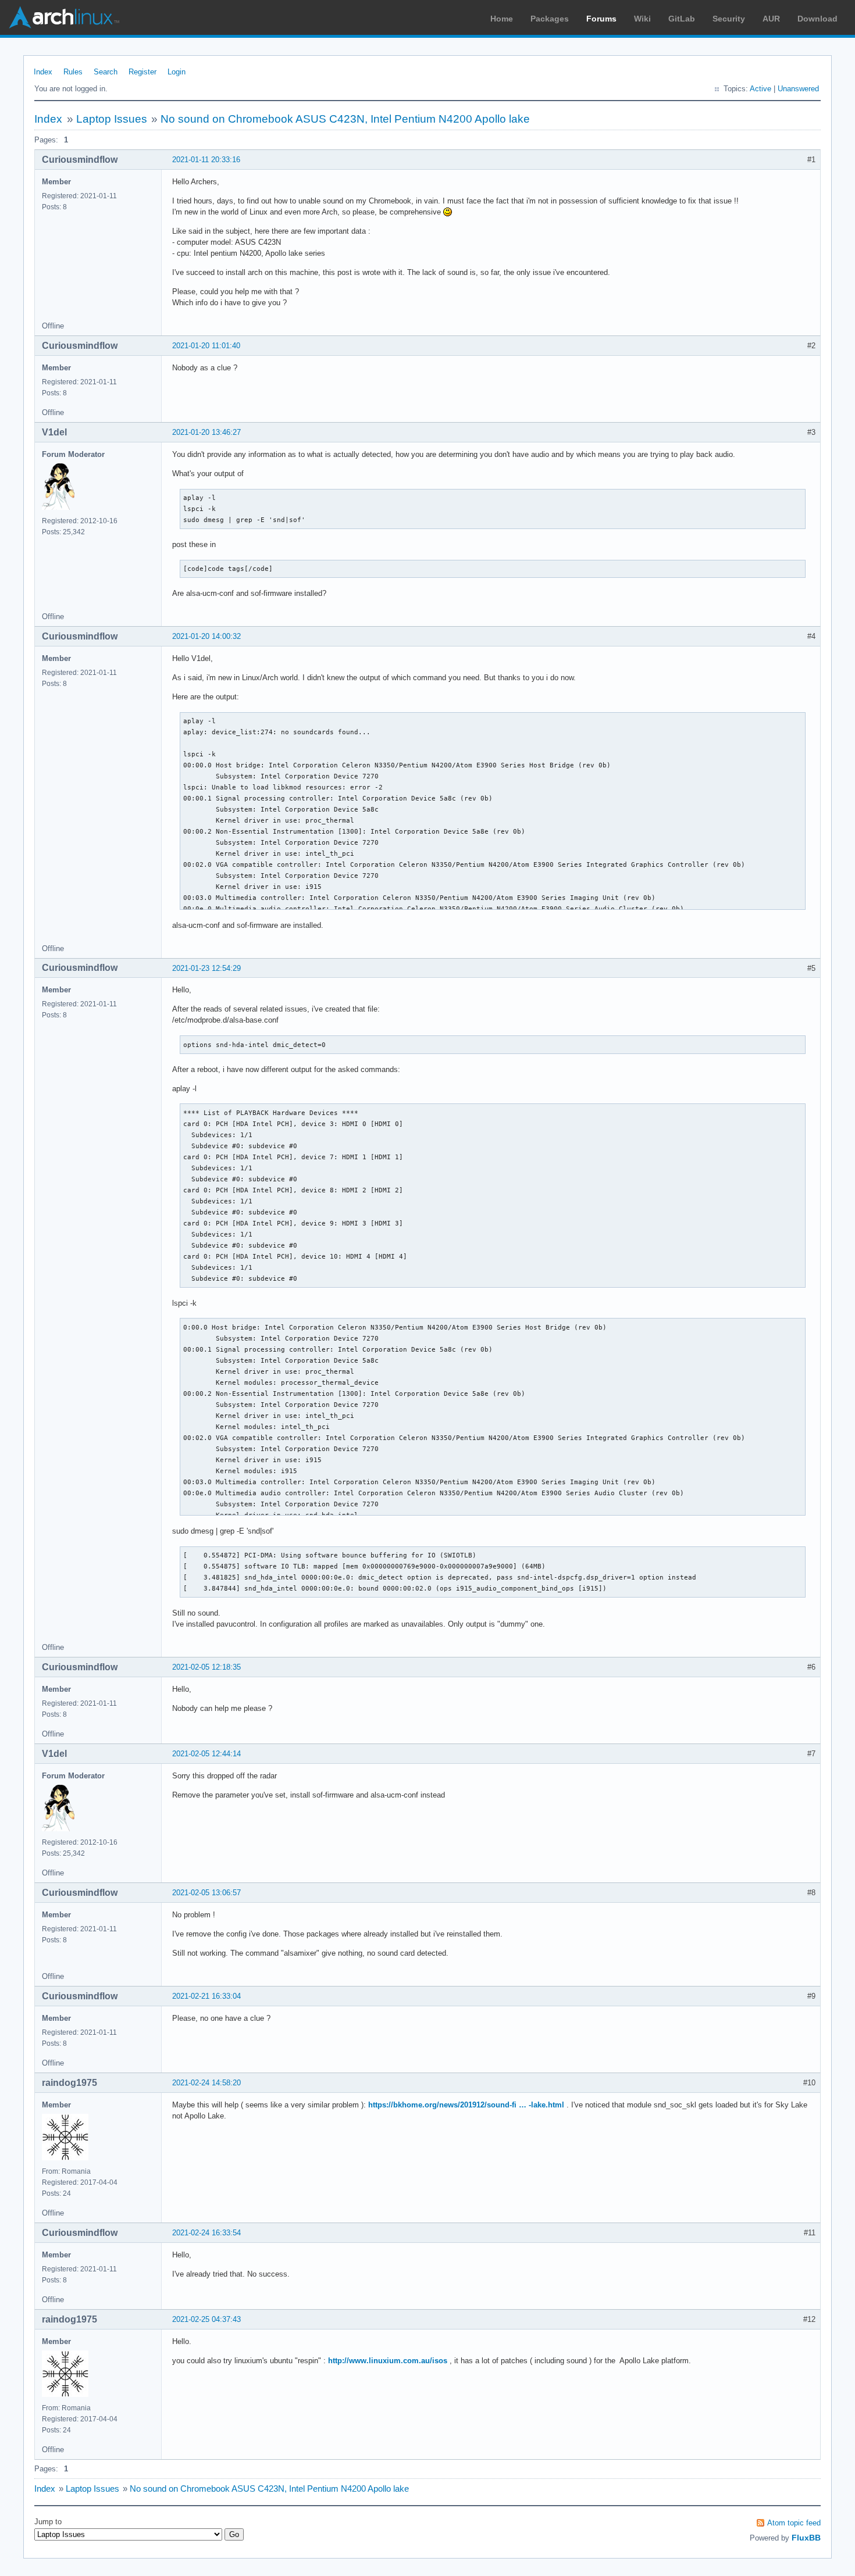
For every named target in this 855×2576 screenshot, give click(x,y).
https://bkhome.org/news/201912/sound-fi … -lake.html (466, 2105)
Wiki (642, 19)
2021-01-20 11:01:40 (206, 346)
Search (106, 72)
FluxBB (806, 2538)
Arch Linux (64, 17)
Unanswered (798, 89)
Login (177, 72)
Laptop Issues (112, 119)
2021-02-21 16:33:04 (206, 1996)
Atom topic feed (794, 2523)
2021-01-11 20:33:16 (206, 160)
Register (142, 72)
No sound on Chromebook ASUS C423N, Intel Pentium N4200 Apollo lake (345, 119)
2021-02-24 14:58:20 (206, 2083)
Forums (601, 19)
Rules (73, 72)
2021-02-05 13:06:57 (206, 1893)
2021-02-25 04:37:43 (206, 2319)
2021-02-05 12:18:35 (206, 1667)
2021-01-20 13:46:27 (206, 432)
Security (729, 19)
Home (502, 19)
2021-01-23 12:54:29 (206, 968)
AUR (771, 19)
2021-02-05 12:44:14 (206, 1754)
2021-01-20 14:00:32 (206, 636)
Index (43, 72)
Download (817, 19)
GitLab (682, 19)
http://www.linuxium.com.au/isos (388, 2361)
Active (760, 89)
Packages (550, 19)
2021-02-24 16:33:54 (206, 2233)
